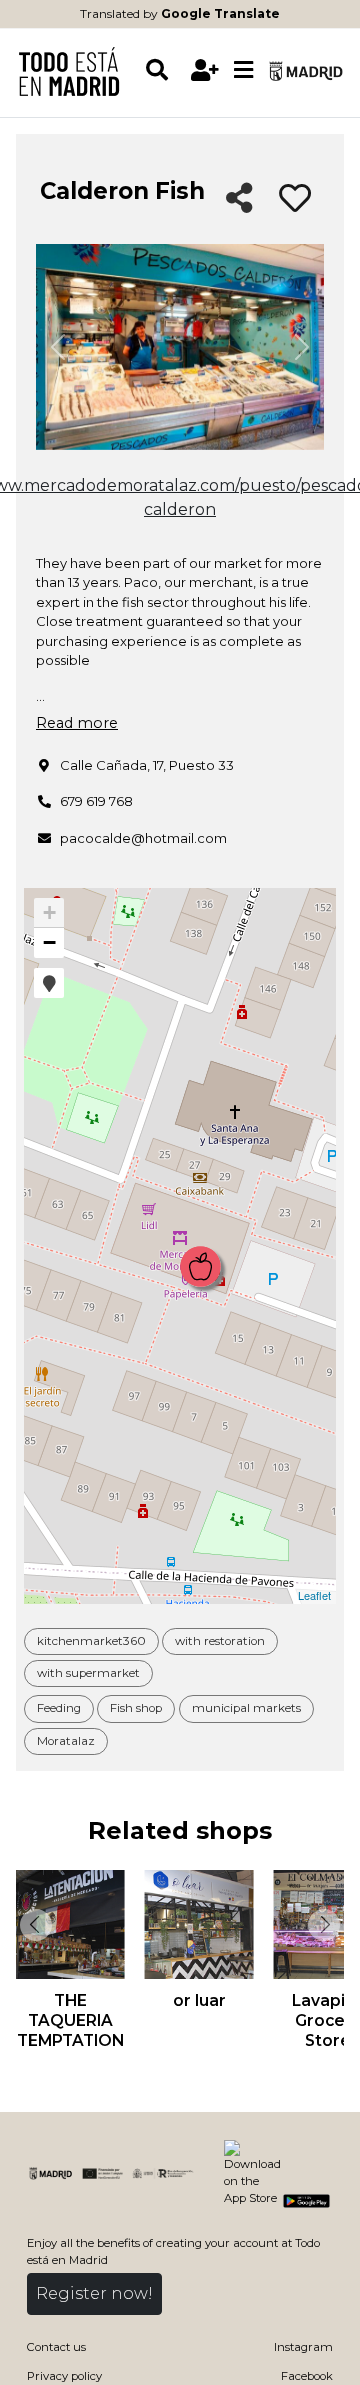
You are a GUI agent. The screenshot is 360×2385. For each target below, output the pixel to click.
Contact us (56, 2347)
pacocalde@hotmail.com (143, 838)
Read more (77, 723)
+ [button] (49, 912)
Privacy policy (64, 2376)
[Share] (239, 199)
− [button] (49, 942)
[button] (49, 983)
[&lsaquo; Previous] (34, 1925)
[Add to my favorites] (295, 199)
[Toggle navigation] (243, 71)
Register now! (94, 2293)
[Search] (164, 70)
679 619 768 (96, 801)
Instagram (303, 2347)
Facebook (307, 2376)
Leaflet (314, 1595)
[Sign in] (204, 70)
